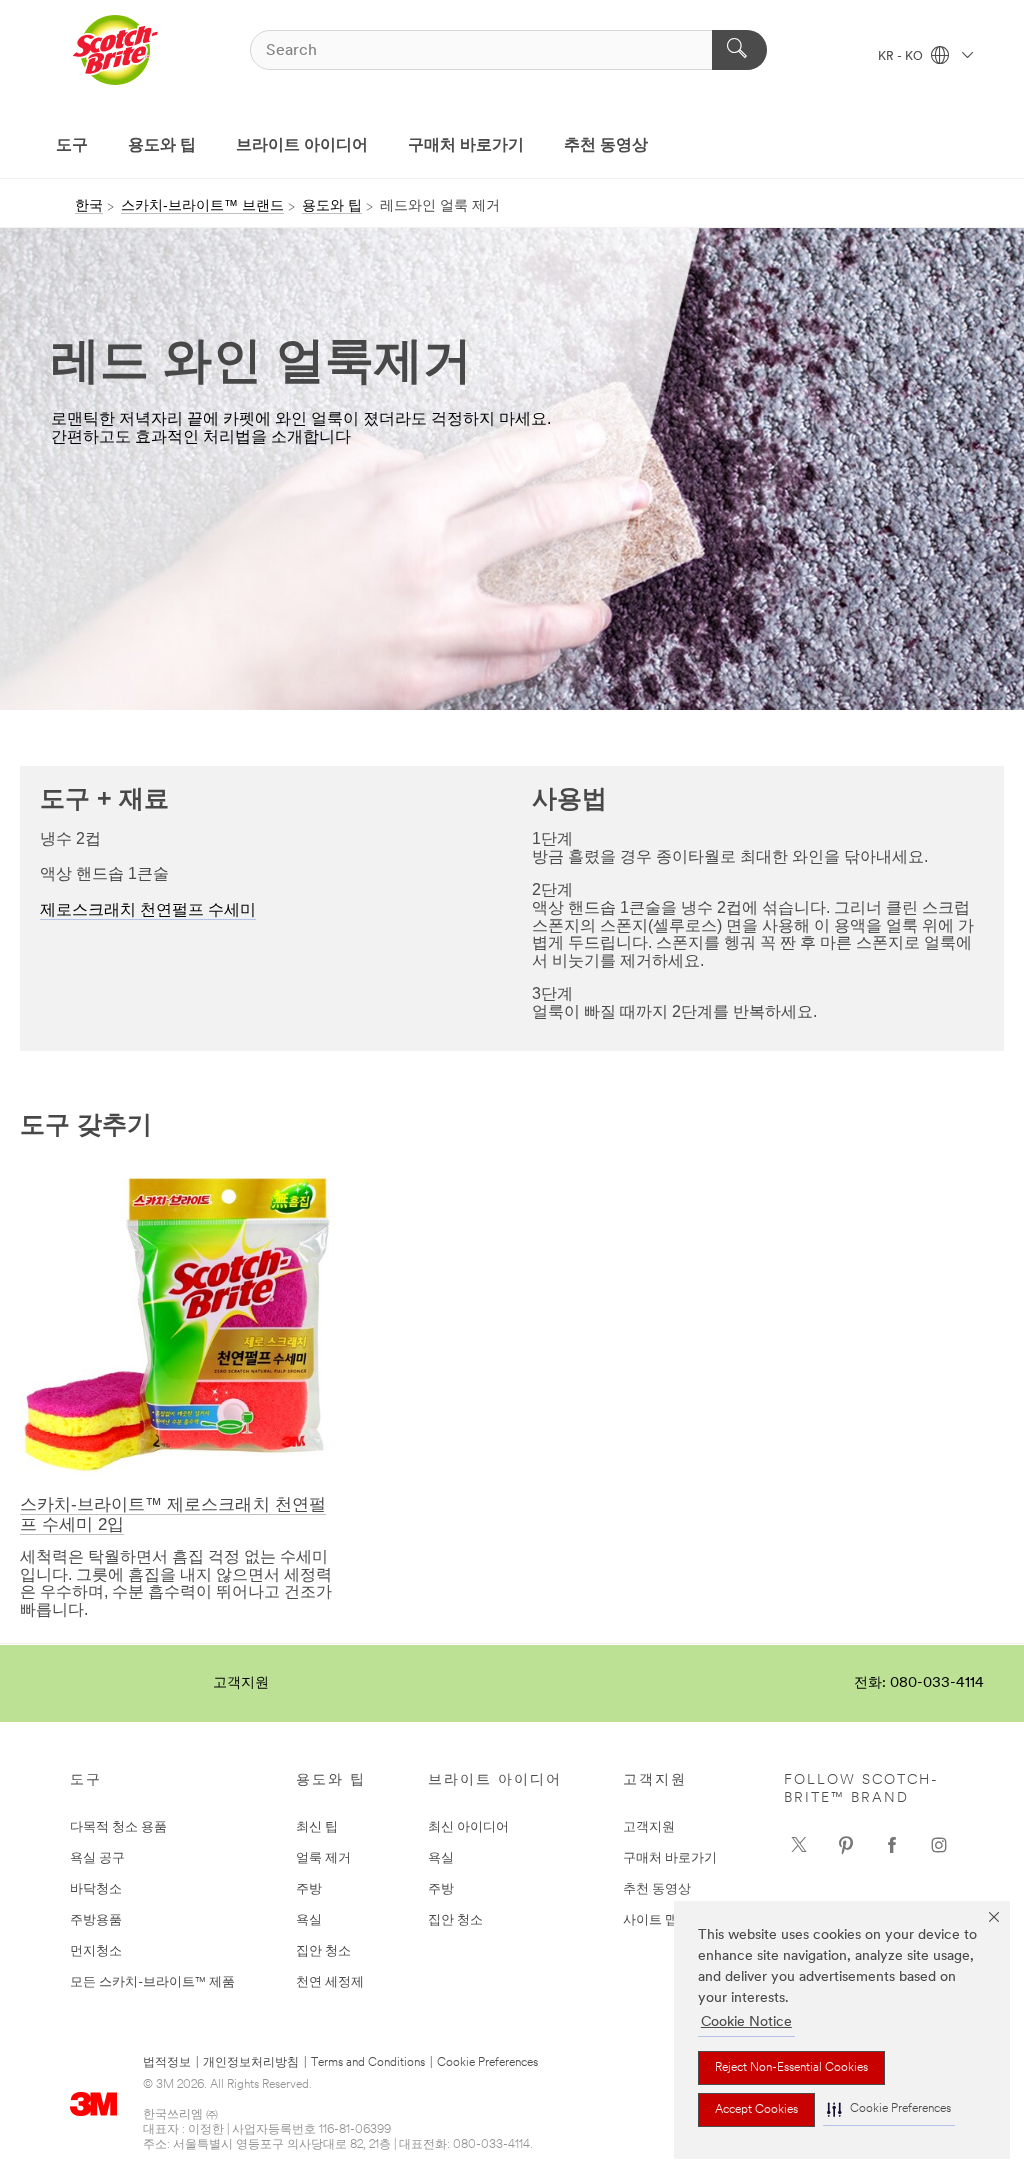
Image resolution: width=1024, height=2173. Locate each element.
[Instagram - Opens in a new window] (939, 1845)
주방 (309, 1889)
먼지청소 (96, 1951)
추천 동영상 (606, 146)
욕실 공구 (97, 1858)
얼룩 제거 (323, 1858)
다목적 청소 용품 (118, 1827)
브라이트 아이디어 (302, 146)
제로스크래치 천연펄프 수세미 (148, 911)
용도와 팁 (162, 146)
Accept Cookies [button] (756, 2110)
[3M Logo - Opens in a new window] (115, 50)
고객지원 (241, 1683)
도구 (72, 146)
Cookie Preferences (487, 2063)
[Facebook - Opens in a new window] (892, 1845)
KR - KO (902, 57)
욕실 (309, 1920)
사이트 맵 (650, 1920)
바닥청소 (96, 1889)
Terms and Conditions (368, 2063)
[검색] (739, 50)
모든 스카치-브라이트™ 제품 (152, 1982)
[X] (799, 1845)
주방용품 (96, 1920)
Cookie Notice (746, 2022)
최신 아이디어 (468, 1827)
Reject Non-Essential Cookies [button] (791, 2068)
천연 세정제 (330, 1982)
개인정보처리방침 (251, 2063)
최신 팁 (317, 1827)
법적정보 (167, 2063)
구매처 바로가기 (466, 146)
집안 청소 (323, 1951)
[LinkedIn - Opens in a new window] (846, 1845)
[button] (889, 2109)
